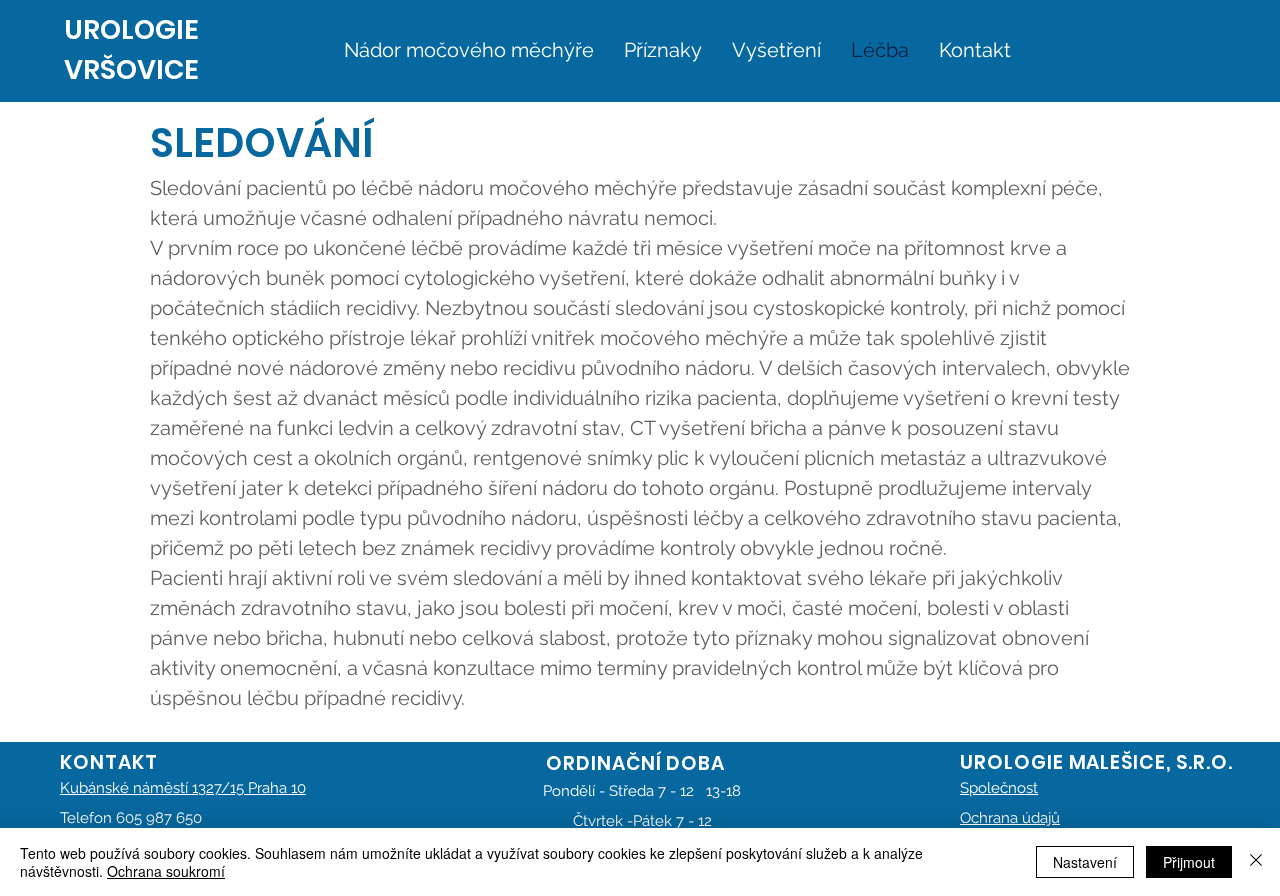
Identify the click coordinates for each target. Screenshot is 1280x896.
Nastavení (1085, 862)
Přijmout (1189, 862)
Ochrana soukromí (166, 871)
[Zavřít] (1256, 862)
